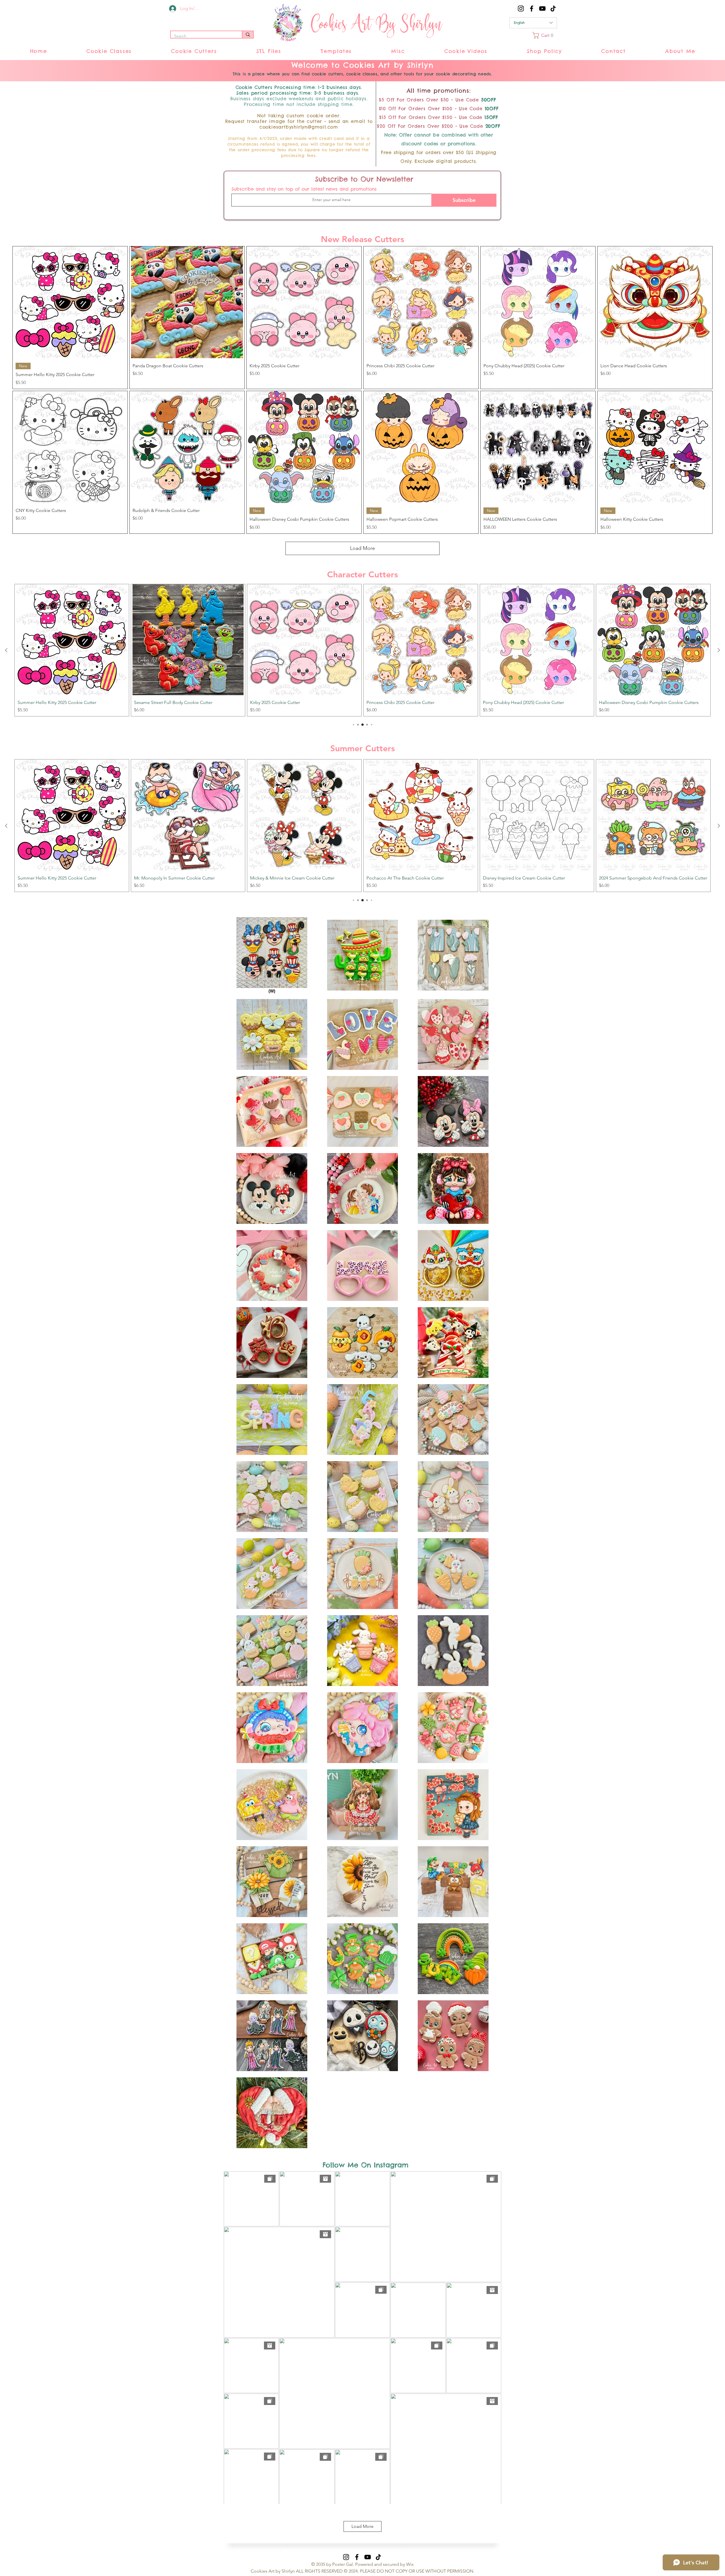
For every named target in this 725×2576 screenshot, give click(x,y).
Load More (362, 548)
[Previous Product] (6, 650)
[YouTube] (542, 8)
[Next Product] (719, 650)
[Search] (248, 35)
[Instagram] (521, 8)
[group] (362, 650)
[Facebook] (532, 8)
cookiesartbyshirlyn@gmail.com (299, 127)
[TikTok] (553, 8)
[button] (545, 35)
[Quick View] (70, 302)
